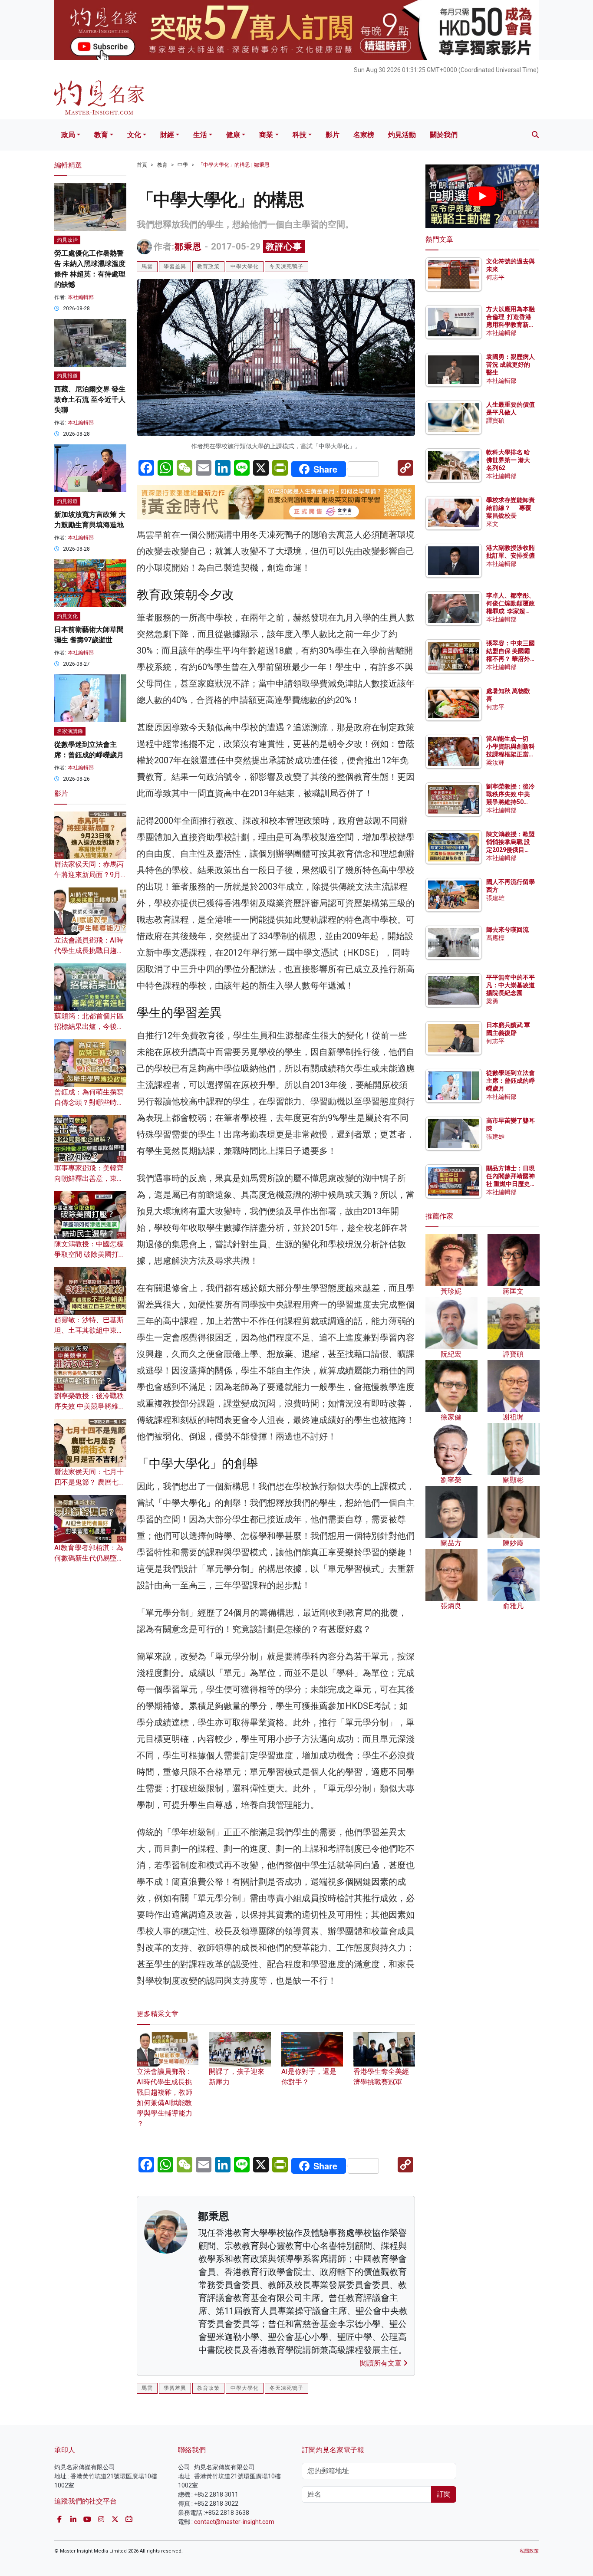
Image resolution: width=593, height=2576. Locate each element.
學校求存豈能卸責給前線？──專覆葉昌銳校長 (511, 508)
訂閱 (444, 2494)
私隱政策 (529, 2551)
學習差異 (175, 266)
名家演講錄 (70, 731)
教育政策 (208, 266)
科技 (300, 135)
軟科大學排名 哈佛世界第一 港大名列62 (508, 460)
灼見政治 (67, 240)
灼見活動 (402, 135)
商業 (266, 135)
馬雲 (147, 266)
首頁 (142, 165)
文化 (134, 135)
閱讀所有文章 (382, 2363)
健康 (233, 135)
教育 (101, 135)
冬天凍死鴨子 (287, 266)
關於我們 (444, 135)
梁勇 (492, 1001)
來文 (492, 524)
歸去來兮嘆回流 (507, 930)
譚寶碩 (495, 421)
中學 (183, 165)
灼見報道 (67, 376)
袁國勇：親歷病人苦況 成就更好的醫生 (511, 365)
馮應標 (495, 938)
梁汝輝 (495, 762)
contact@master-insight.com (234, 2522)
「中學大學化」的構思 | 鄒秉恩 (234, 165)
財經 (167, 135)
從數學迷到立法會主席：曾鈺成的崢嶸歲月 (511, 1081)
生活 (200, 135)
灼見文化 (67, 616)
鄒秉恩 (188, 246)
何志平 (495, 277)
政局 (68, 135)
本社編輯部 (81, 297)
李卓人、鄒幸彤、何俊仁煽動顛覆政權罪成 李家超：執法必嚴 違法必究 (511, 611)
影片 (333, 135)
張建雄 (495, 898)
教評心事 (284, 246)
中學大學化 (245, 266)
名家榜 (364, 135)
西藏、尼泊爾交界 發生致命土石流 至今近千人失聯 (90, 399)
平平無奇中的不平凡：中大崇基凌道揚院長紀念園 (511, 985)
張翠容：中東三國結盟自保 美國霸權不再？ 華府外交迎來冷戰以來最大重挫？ (511, 659)
